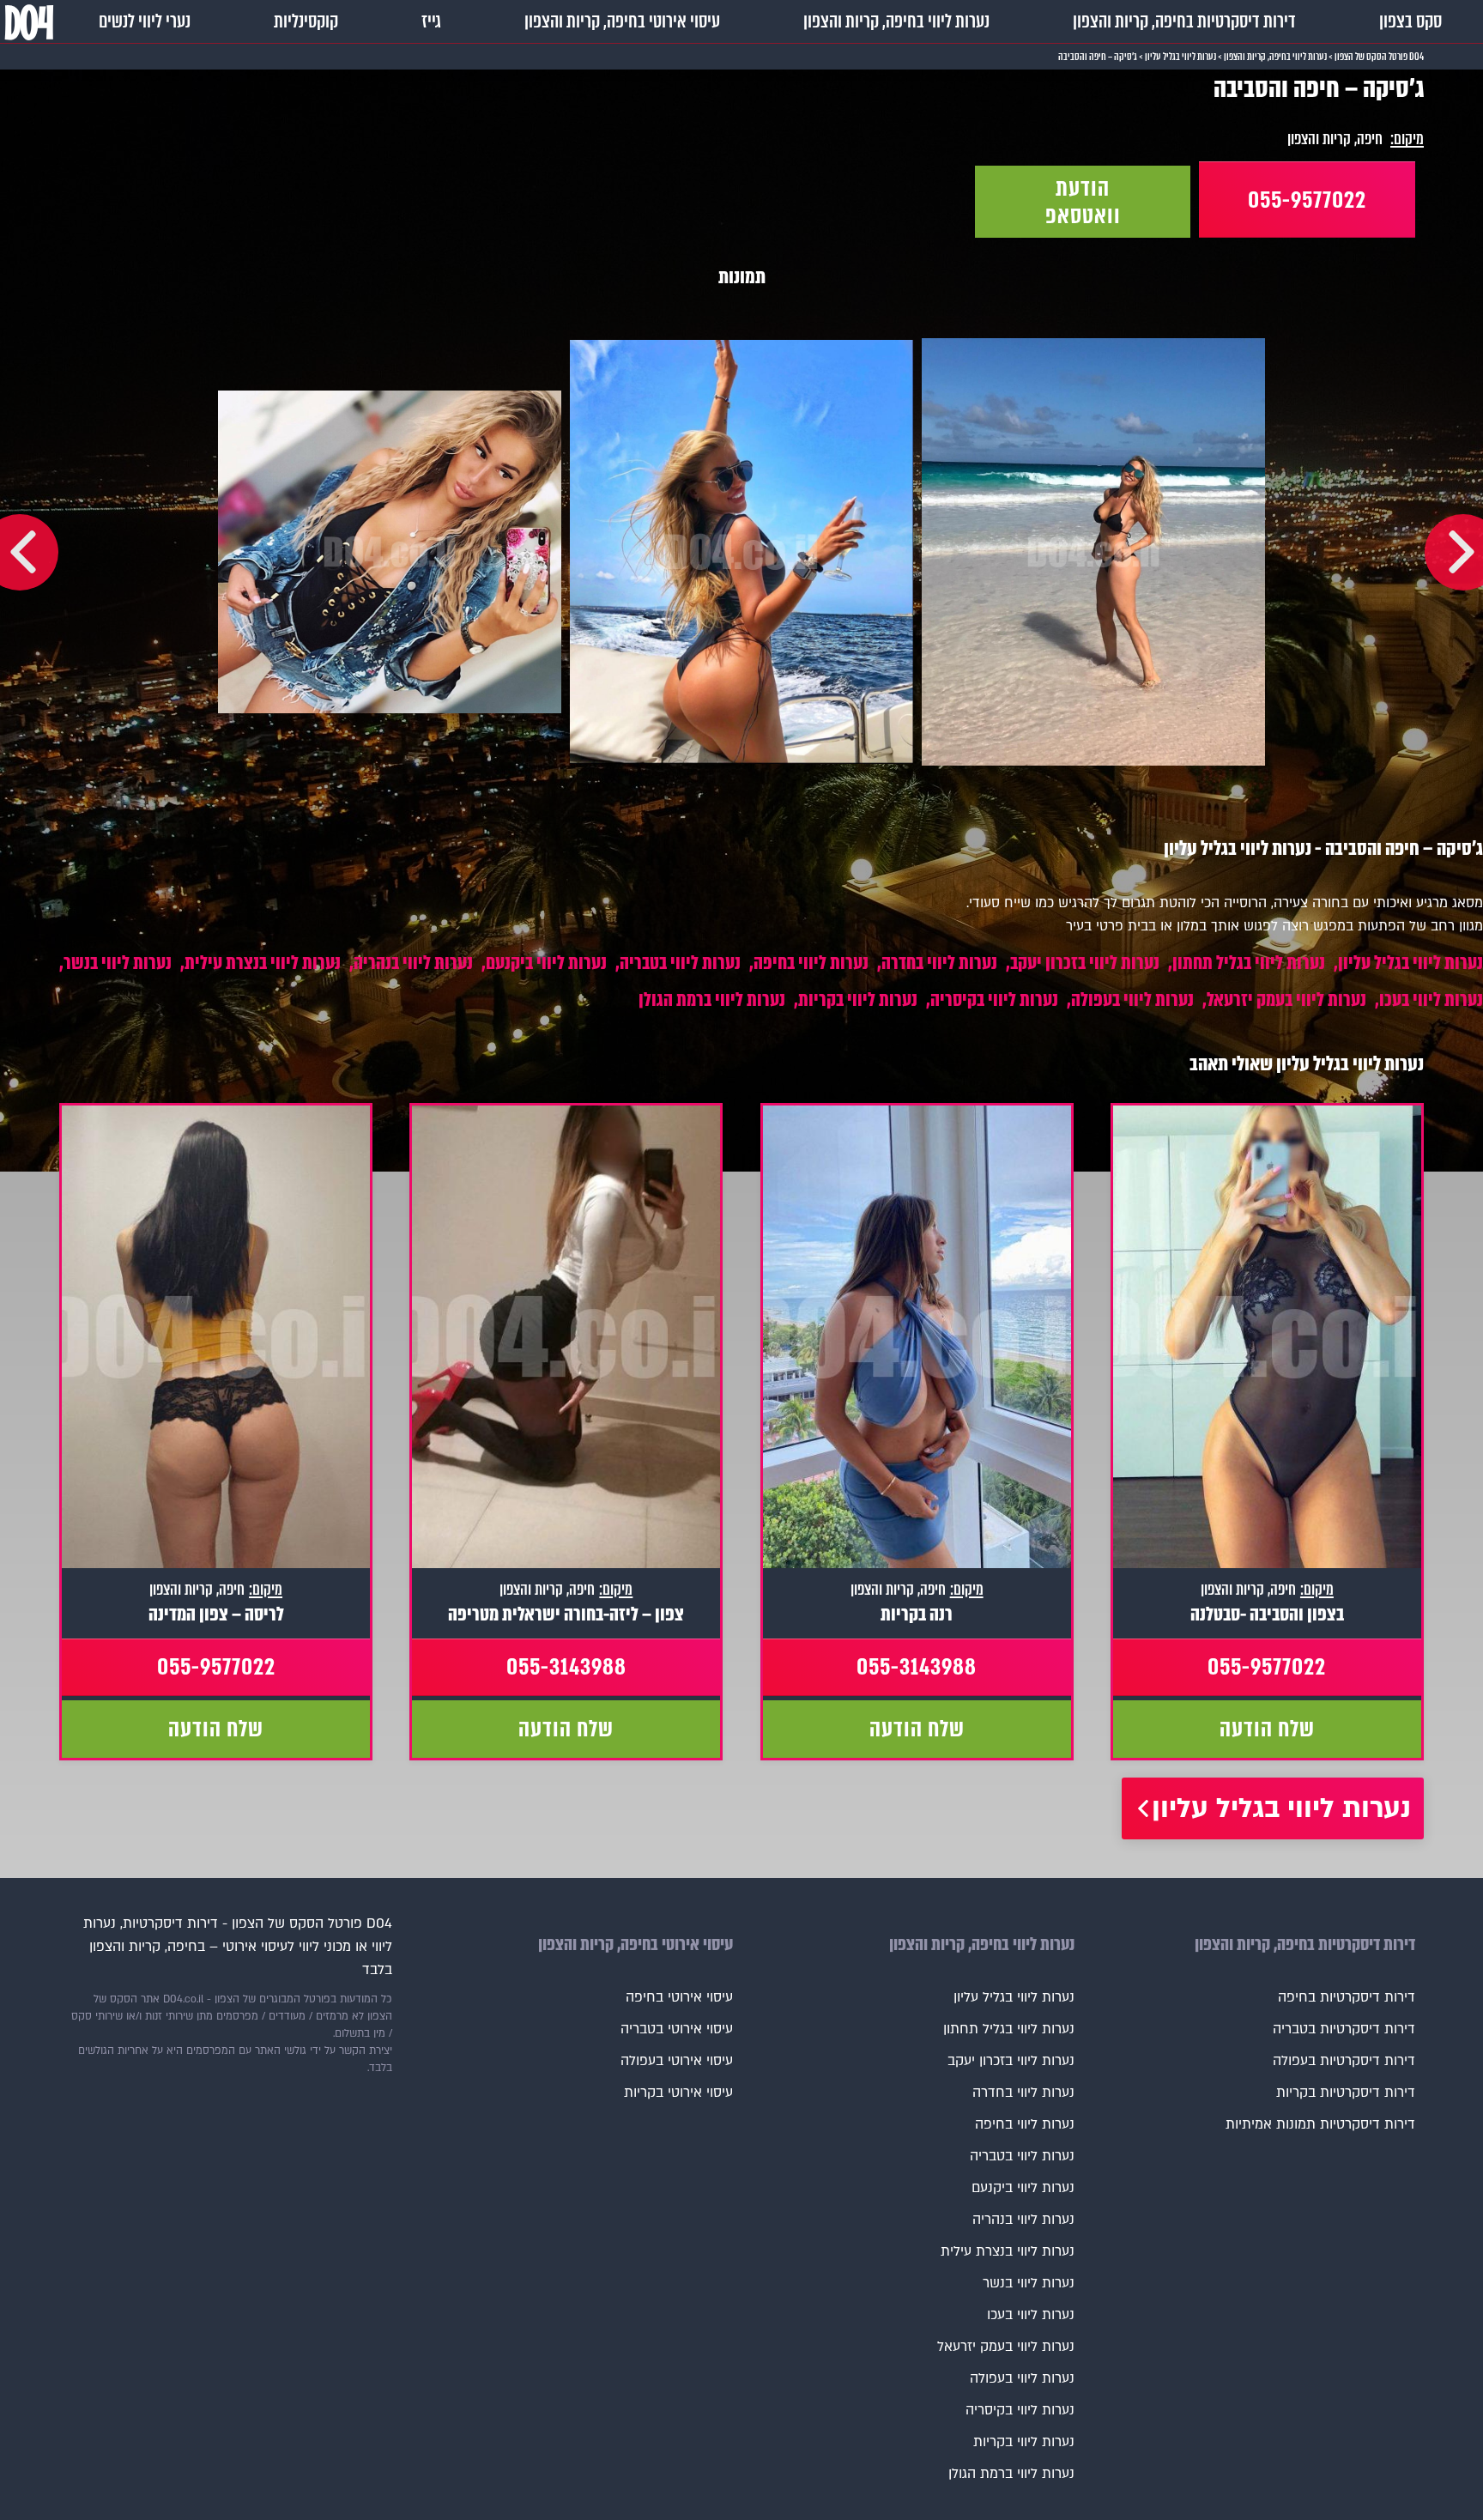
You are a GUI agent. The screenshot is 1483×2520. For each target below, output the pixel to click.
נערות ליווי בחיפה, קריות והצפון (896, 21)
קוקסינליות (306, 21)
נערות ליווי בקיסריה (994, 1000)
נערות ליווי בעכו (1431, 1000)
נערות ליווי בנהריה (413, 963)
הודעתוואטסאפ (1083, 202)
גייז (431, 21)
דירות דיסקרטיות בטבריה (1344, 2029)
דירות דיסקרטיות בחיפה (1347, 1997)
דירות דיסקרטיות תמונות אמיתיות (1320, 2124)
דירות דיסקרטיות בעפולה (1344, 2061)
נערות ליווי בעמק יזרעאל (1286, 1000)
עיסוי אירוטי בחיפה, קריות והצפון (622, 21)
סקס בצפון (1410, 21)
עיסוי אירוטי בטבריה (677, 2029)
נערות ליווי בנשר (118, 963)
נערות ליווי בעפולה (1132, 1000)
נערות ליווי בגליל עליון (1410, 963)
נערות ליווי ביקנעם (546, 963)
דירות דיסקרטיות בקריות (1346, 2093)
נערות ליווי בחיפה (811, 963)
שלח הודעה (1267, 1729)
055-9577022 (1307, 200)
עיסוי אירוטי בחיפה (679, 1997)
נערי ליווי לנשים (145, 21)
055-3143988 (917, 1667)
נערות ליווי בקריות (858, 1000)
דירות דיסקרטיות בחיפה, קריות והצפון (1184, 21)
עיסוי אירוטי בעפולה (677, 2061)
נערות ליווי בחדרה (939, 963)
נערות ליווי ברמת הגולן (712, 1000)
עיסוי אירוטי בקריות (678, 2093)
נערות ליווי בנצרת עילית (263, 963)
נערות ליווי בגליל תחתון (1249, 963)
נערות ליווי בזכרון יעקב (1085, 963)
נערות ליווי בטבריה (680, 963)
